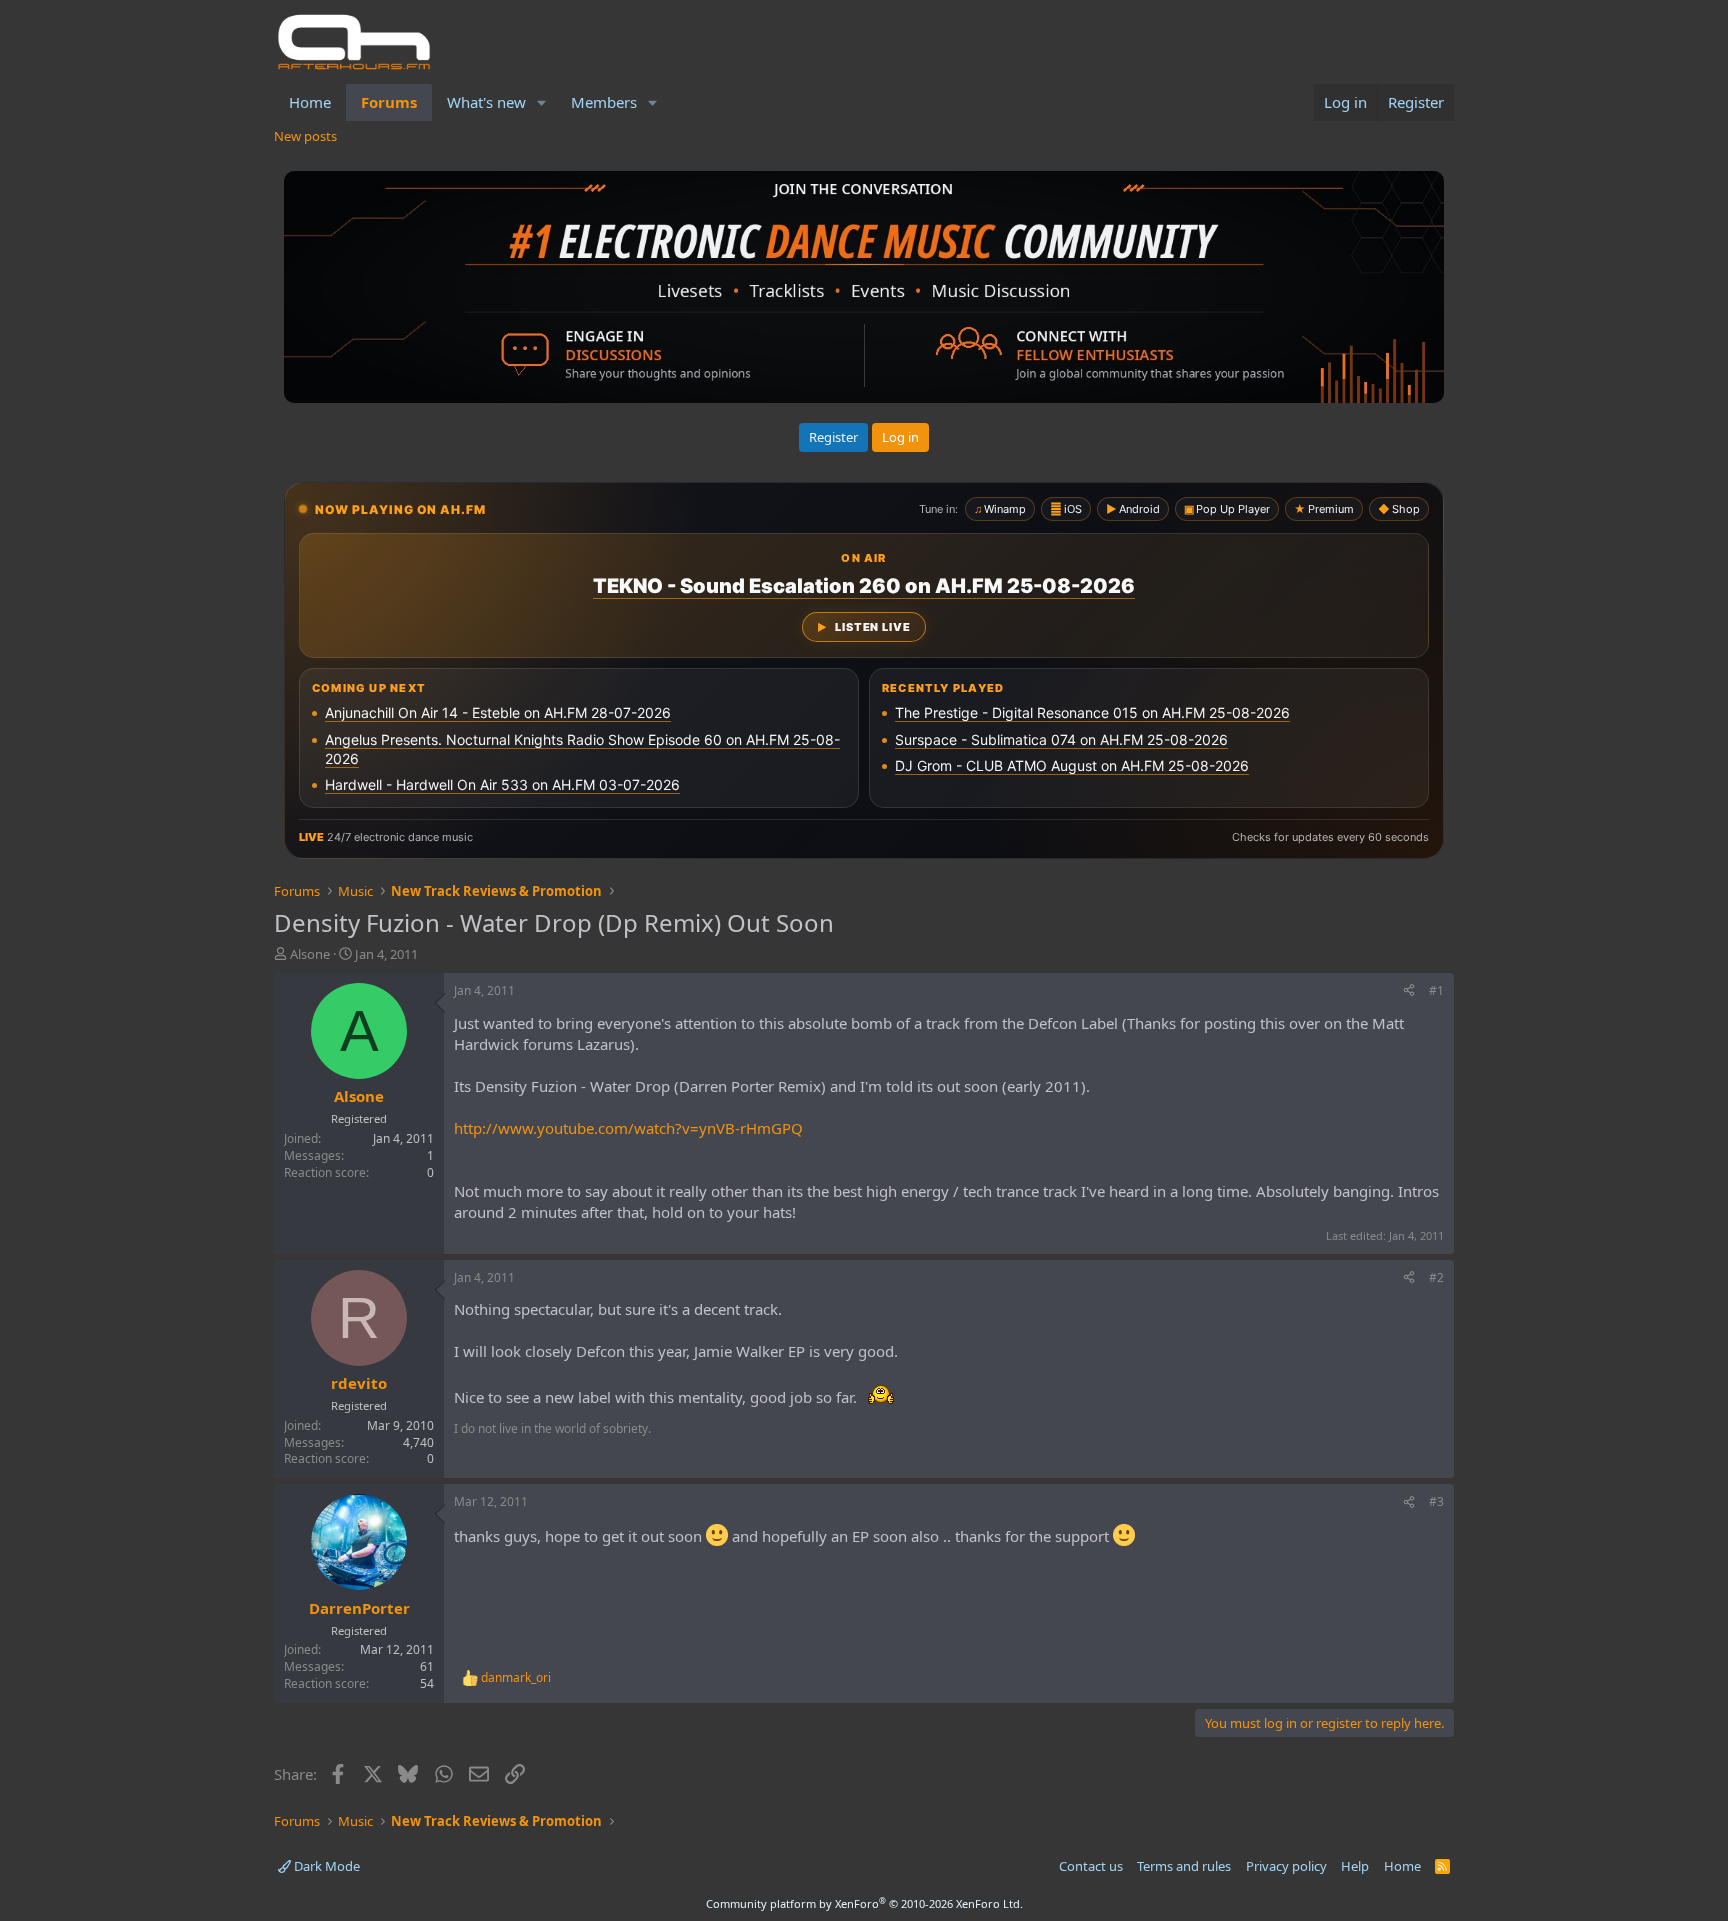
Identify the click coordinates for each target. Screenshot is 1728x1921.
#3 (1436, 1501)
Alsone (310, 954)
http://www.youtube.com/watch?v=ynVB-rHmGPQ (628, 1128)
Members (604, 102)
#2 (1436, 1277)
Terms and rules (1184, 1866)
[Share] (1409, 991)
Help (1355, 1866)
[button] (542, 102)
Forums (389, 102)
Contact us (1091, 1866)
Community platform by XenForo (864, 1903)
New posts (305, 136)
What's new (486, 102)
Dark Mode (325, 1866)
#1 (1436, 990)
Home (310, 102)
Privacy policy (1286, 1866)
